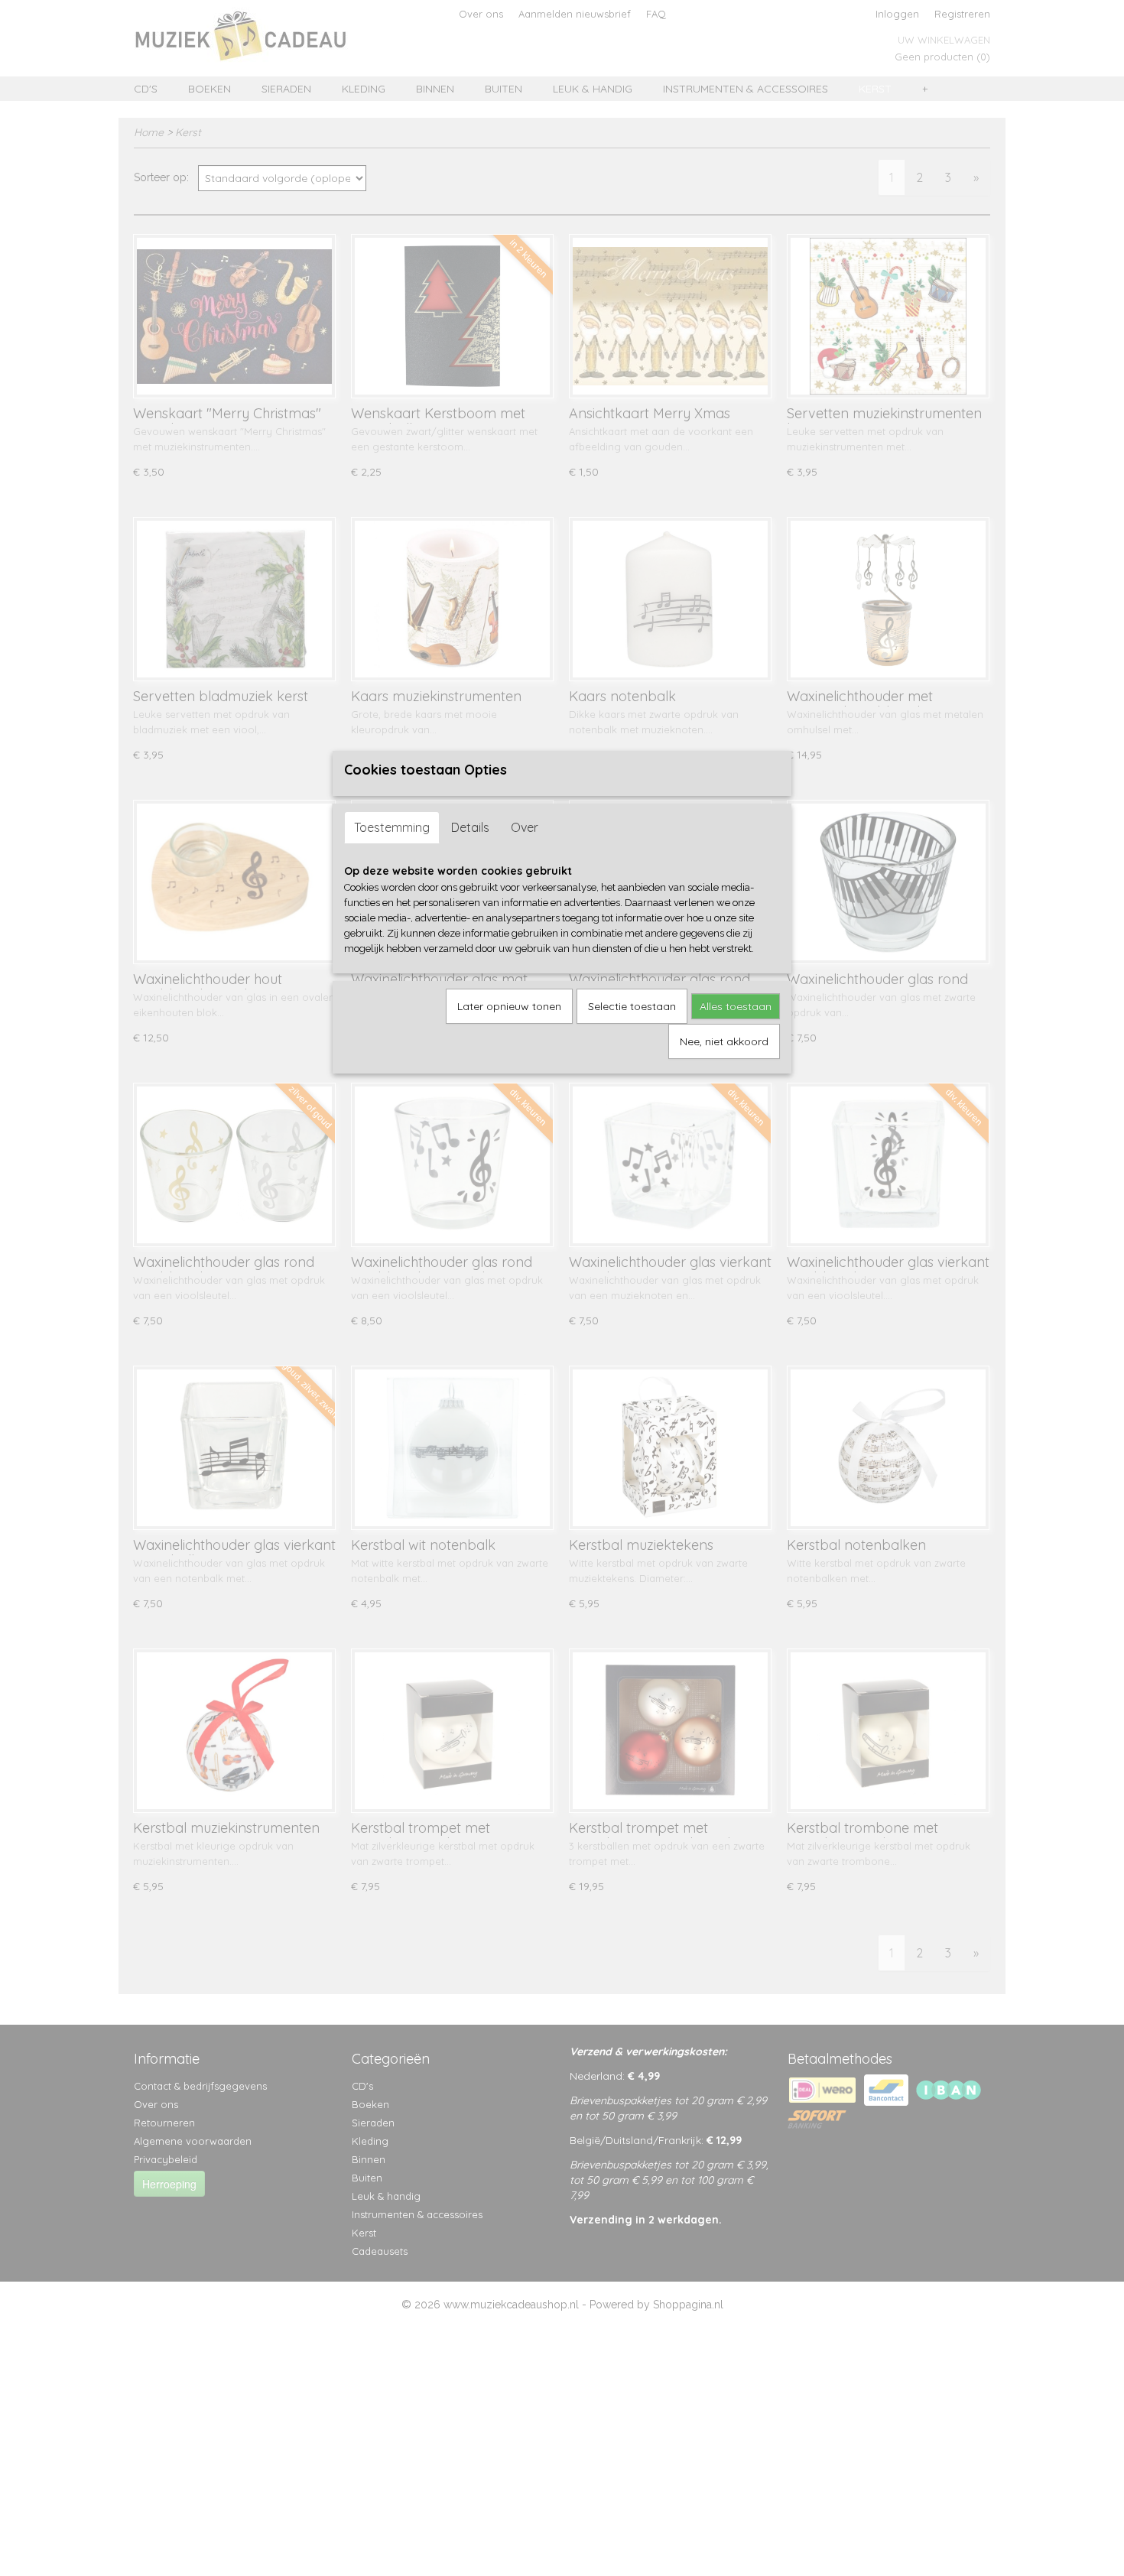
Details (470, 827)
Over (525, 827)
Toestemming (392, 827)
